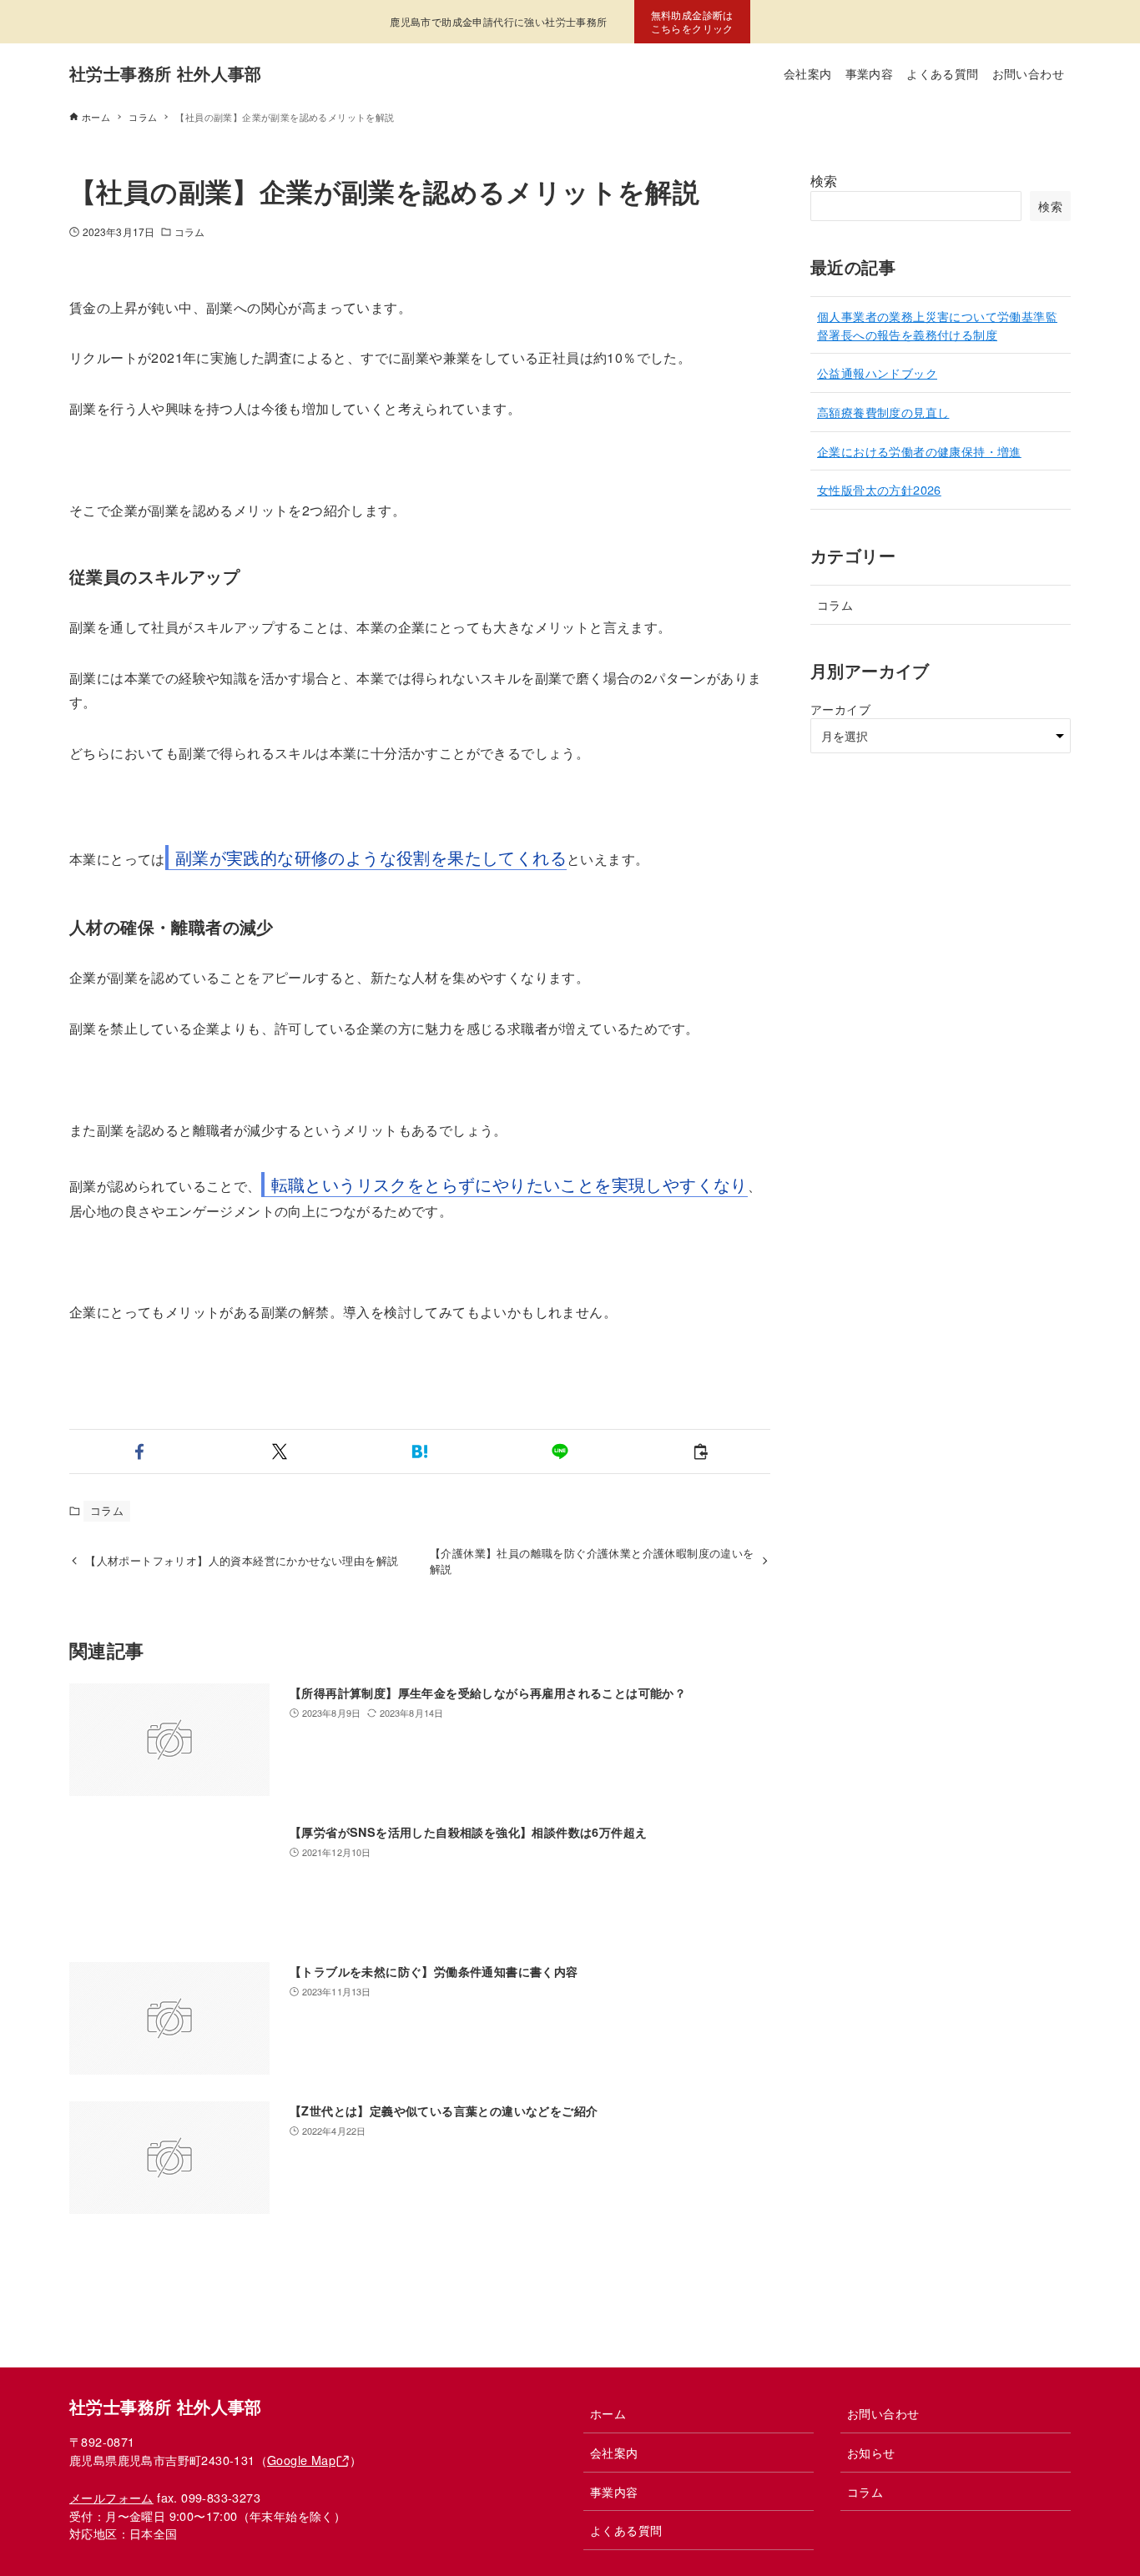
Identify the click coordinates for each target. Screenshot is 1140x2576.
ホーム (608, 2413)
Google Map (301, 2460)
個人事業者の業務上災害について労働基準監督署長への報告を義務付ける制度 (937, 325)
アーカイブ (840, 709)
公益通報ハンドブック (877, 372)
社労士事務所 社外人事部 (166, 73)
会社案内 (614, 2452)
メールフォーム (111, 2497)
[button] (139, 1452)
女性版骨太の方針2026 (879, 489)
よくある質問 (626, 2530)
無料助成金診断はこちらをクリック (692, 21)
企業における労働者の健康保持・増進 (919, 451)
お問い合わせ (883, 2413)
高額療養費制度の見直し (883, 412)
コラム (189, 231)
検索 (824, 181)
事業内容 (614, 2491)
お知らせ (871, 2452)
